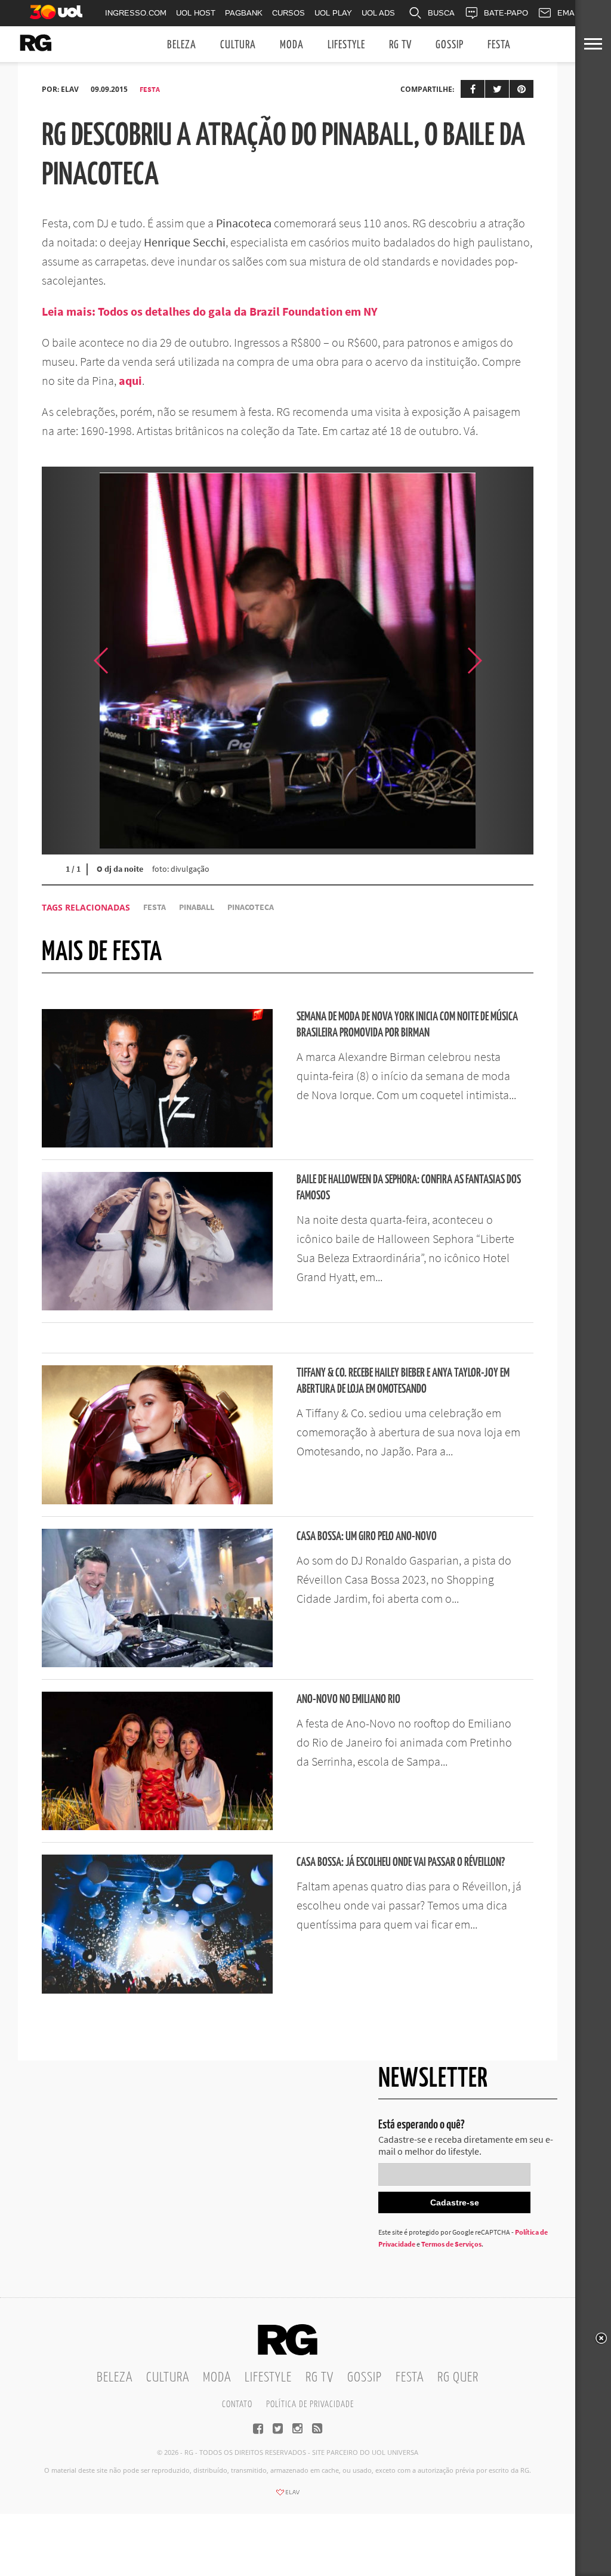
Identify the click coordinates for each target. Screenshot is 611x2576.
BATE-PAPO (506, 13)
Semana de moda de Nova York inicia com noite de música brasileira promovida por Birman (407, 1025)
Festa (499, 45)
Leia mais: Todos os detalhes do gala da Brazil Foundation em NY (210, 311)
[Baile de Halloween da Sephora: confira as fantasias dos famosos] (157, 1307)
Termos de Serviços (451, 2244)
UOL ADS (378, 13)
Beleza (182, 45)
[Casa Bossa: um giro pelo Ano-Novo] (157, 1664)
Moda (292, 45)
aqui (130, 380)
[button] (504, 661)
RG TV (400, 45)
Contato (237, 2404)
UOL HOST (196, 13)
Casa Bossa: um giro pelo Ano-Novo (367, 1537)
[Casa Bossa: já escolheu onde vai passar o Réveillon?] (157, 1990)
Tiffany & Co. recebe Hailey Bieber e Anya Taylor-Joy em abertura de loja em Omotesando (403, 1381)
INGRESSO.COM (136, 13)
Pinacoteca (251, 907)
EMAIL (569, 13)
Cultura (238, 45)
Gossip (450, 45)
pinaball (197, 907)
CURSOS (288, 13)
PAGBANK (244, 13)
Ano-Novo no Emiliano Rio (348, 1700)
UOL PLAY (333, 13)
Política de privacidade (310, 2404)
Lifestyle (346, 45)
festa (155, 907)
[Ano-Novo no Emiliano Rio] (157, 1827)
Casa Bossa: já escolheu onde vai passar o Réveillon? (401, 1863)
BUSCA (441, 13)
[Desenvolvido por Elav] (288, 2496)
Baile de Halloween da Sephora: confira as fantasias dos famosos (409, 1188)
